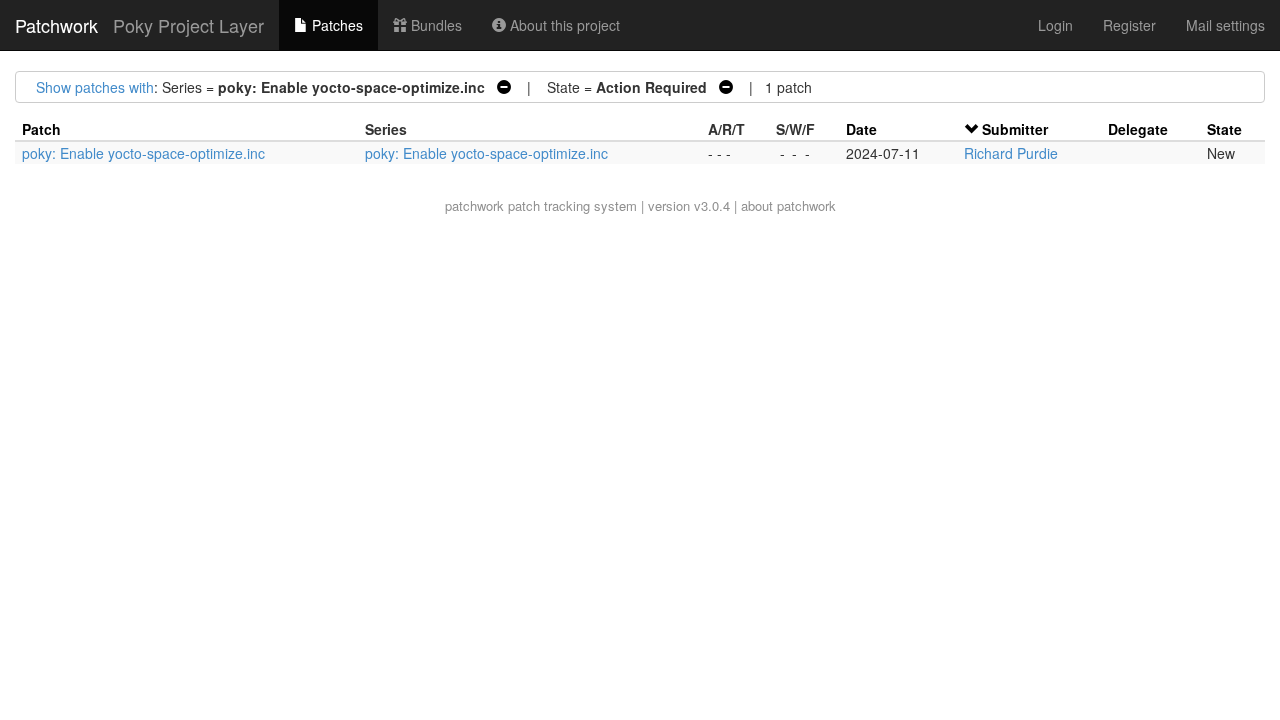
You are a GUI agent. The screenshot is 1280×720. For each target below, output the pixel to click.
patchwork (474, 205)
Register (1129, 25)
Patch (41, 129)
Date (861, 129)
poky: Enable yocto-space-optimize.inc (143, 153)
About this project (563, 25)
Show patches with (95, 87)
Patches (335, 25)
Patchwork (56, 25)
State (1224, 129)
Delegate (1138, 129)
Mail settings (1225, 25)
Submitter (1015, 129)
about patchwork (788, 205)
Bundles (434, 25)
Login (1055, 25)
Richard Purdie (1011, 153)
